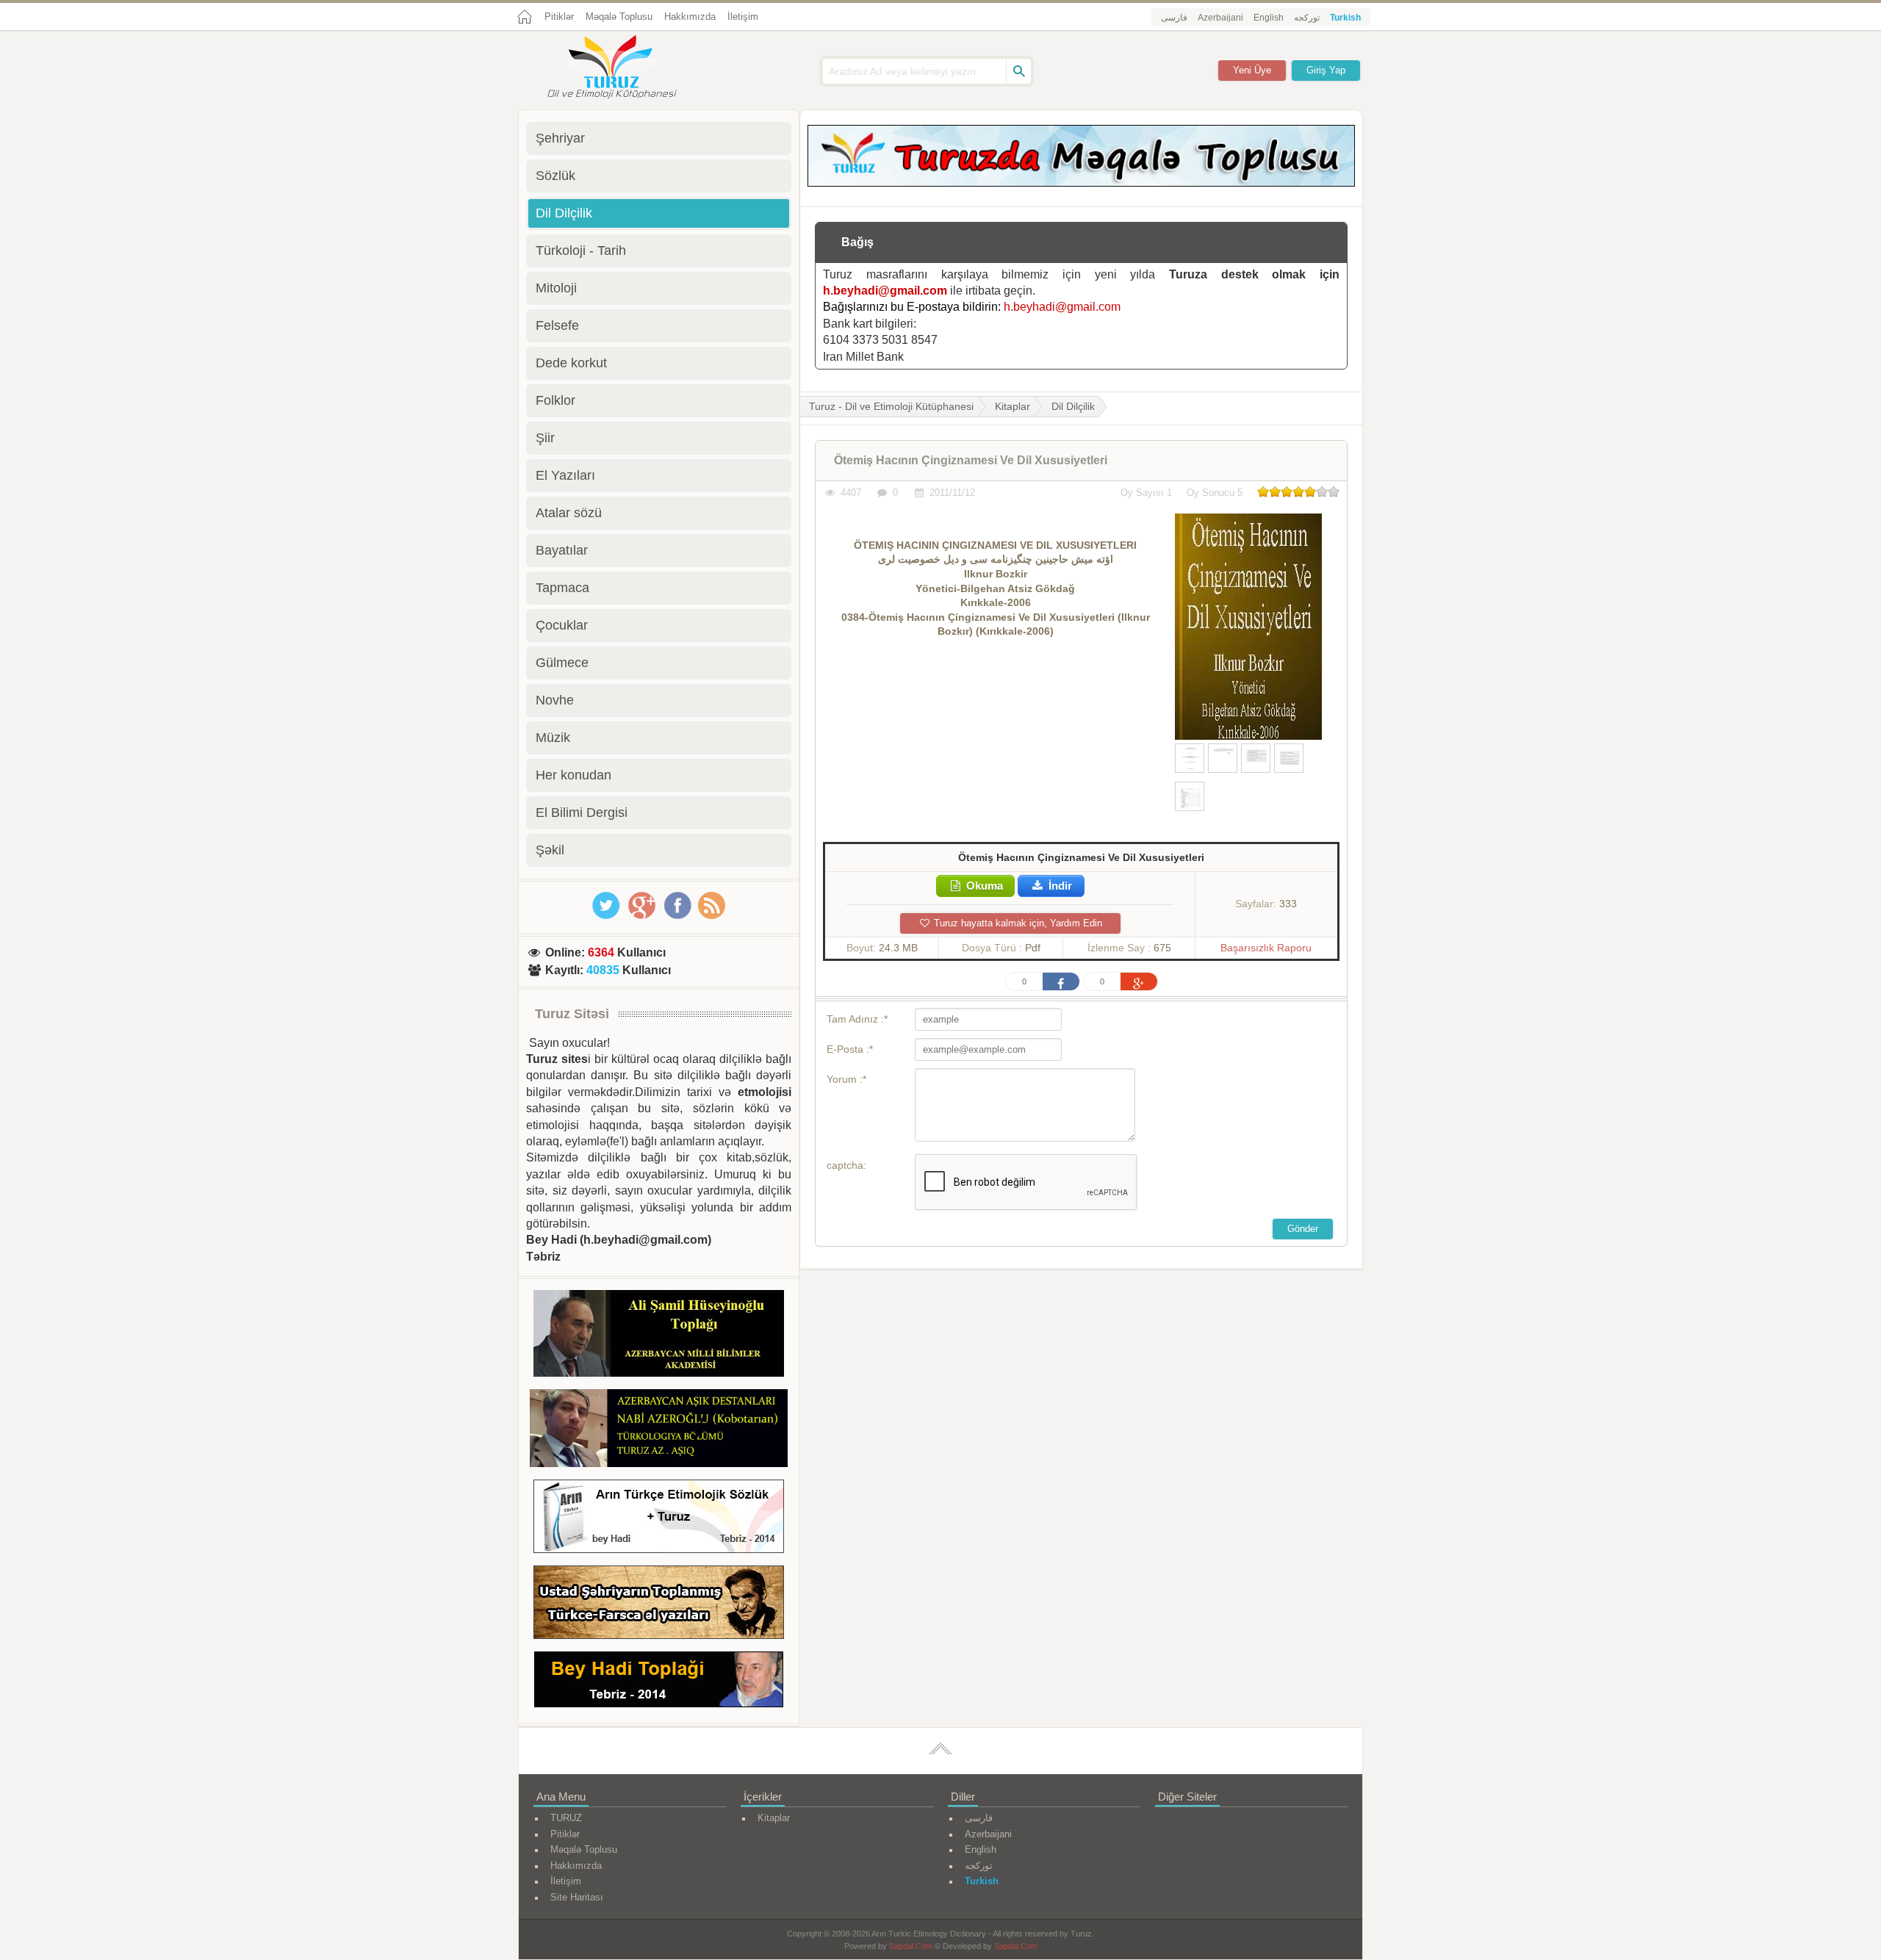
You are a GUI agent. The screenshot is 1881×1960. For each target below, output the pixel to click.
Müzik (553, 738)
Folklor (555, 400)
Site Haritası (577, 1897)
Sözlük (555, 176)
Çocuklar (562, 625)
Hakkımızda (690, 17)
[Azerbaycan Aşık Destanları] (659, 1430)
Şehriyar (560, 138)
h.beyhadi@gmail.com (885, 291)
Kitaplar (1013, 406)
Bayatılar (562, 550)
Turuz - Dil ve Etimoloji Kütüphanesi (891, 406)
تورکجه (1307, 18)
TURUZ (566, 1818)
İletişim (743, 17)
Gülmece (562, 663)
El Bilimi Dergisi (582, 813)
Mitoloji (556, 288)
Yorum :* (846, 1079)
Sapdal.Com (911, 1946)
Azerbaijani (1220, 18)
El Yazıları (565, 475)
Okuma (983, 886)
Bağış (857, 242)
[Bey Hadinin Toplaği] (659, 1682)
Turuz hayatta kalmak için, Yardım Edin (1017, 923)
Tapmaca (562, 588)
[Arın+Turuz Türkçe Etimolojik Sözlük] (659, 1519)
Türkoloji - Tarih (581, 251)
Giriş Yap (1326, 70)
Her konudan (573, 775)
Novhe (555, 700)
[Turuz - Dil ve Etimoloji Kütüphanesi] (628, 68)
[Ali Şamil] (659, 1336)
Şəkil (550, 850)
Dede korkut (571, 363)
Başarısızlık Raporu (1266, 948)
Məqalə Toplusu (619, 17)
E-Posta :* (850, 1049)
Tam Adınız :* (857, 1019)
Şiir (545, 438)
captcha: (846, 1165)
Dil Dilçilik (1073, 406)
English (1269, 18)
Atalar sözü (569, 513)
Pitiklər (559, 17)
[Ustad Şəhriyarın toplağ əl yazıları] (659, 1605)
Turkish (1345, 18)
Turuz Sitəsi (572, 1014)
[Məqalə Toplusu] (1081, 183)
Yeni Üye (1252, 70)
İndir (1059, 886)
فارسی (1174, 18)
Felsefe (557, 325)
